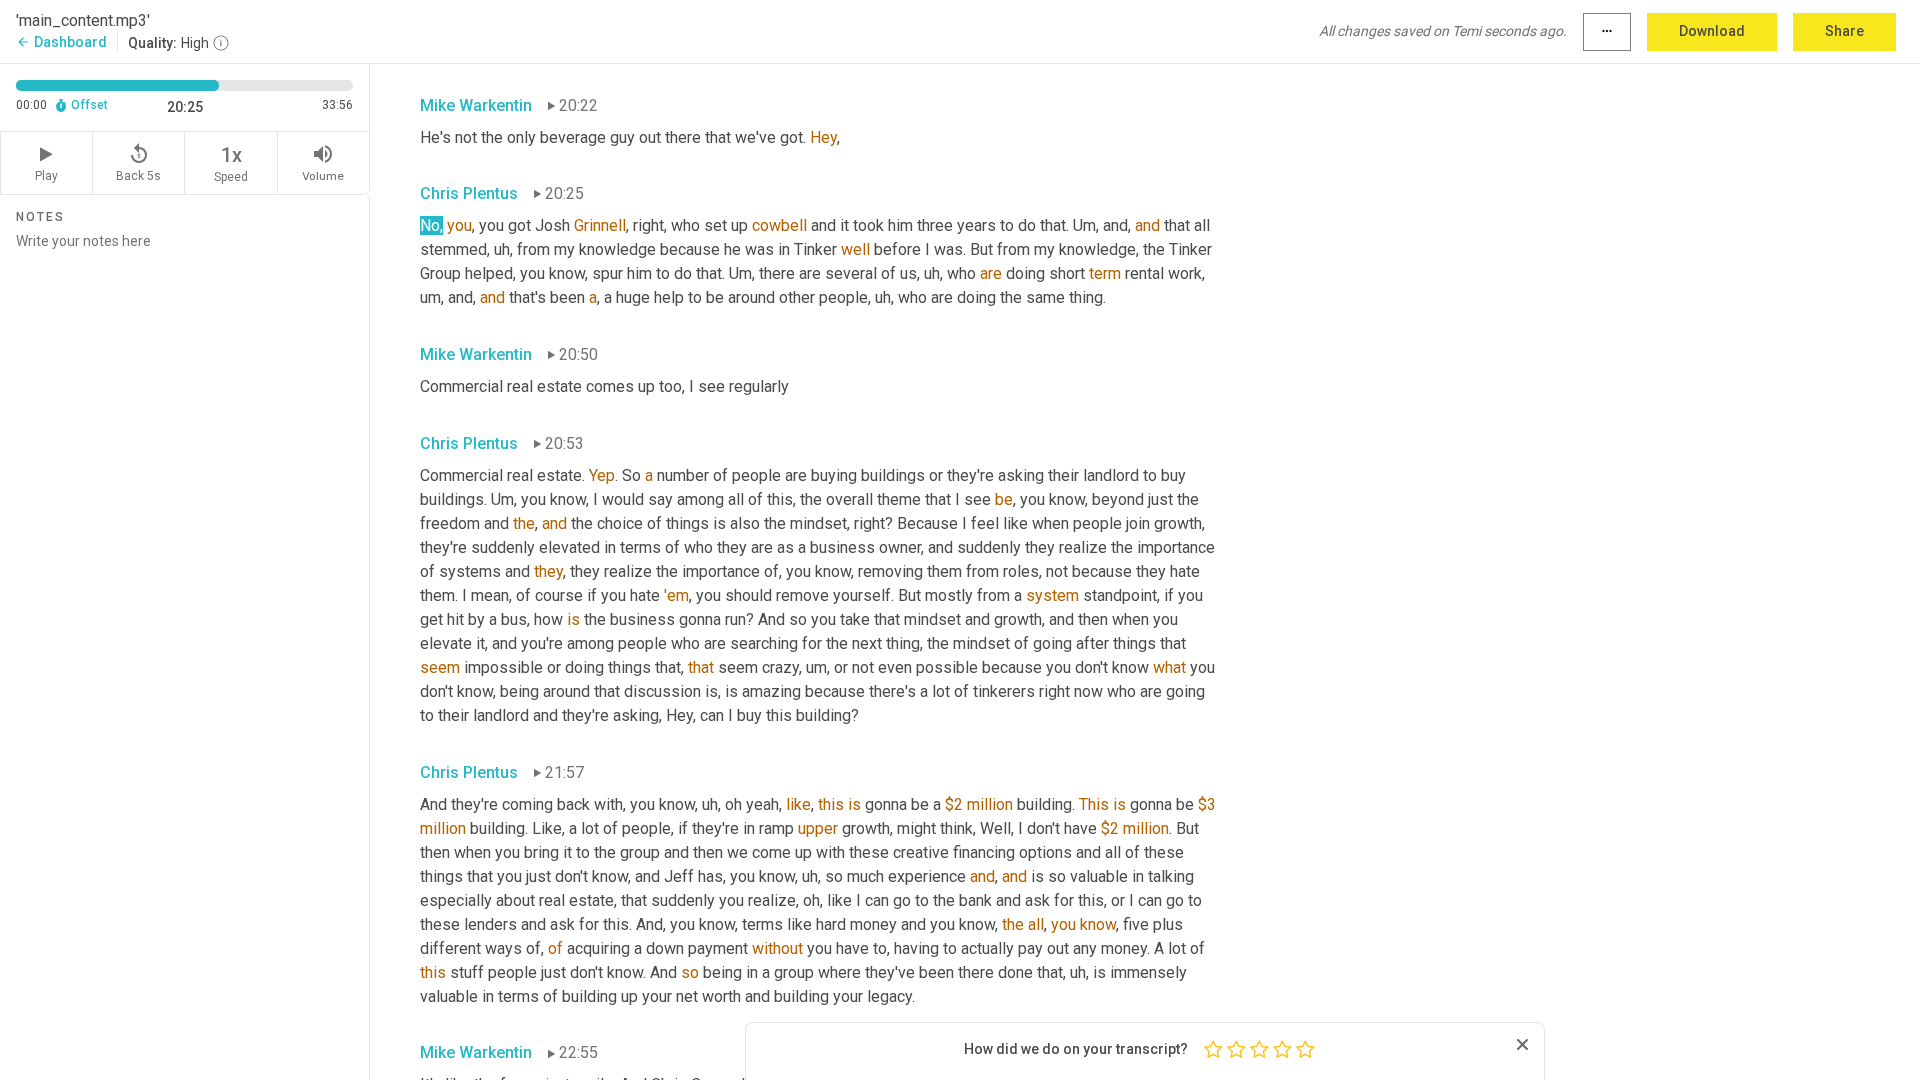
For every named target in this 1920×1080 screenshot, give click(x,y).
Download (1712, 31)
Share (1844, 31)
